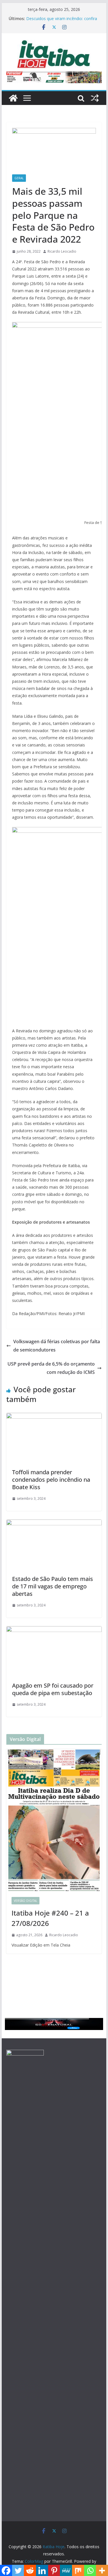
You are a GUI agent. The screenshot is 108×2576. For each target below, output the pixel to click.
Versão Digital (25, 1901)
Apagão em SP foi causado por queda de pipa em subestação (53, 1689)
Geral (19, 178)
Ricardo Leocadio (62, 251)
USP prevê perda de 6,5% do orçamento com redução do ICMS (51, 1368)
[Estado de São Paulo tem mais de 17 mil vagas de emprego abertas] (54, 1524)
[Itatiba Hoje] (13, 98)
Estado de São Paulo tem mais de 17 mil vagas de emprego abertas (53, 1586)
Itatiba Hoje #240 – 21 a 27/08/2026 (50, 1918)
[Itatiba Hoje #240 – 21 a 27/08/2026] (54, 1820)
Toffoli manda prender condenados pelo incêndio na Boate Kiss (51, 1480)
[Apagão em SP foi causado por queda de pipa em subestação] (54, 1630)
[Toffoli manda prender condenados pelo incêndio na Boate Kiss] (54, 1417)
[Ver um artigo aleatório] (95, 98)
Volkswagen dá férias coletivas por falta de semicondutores (57, 1346)
